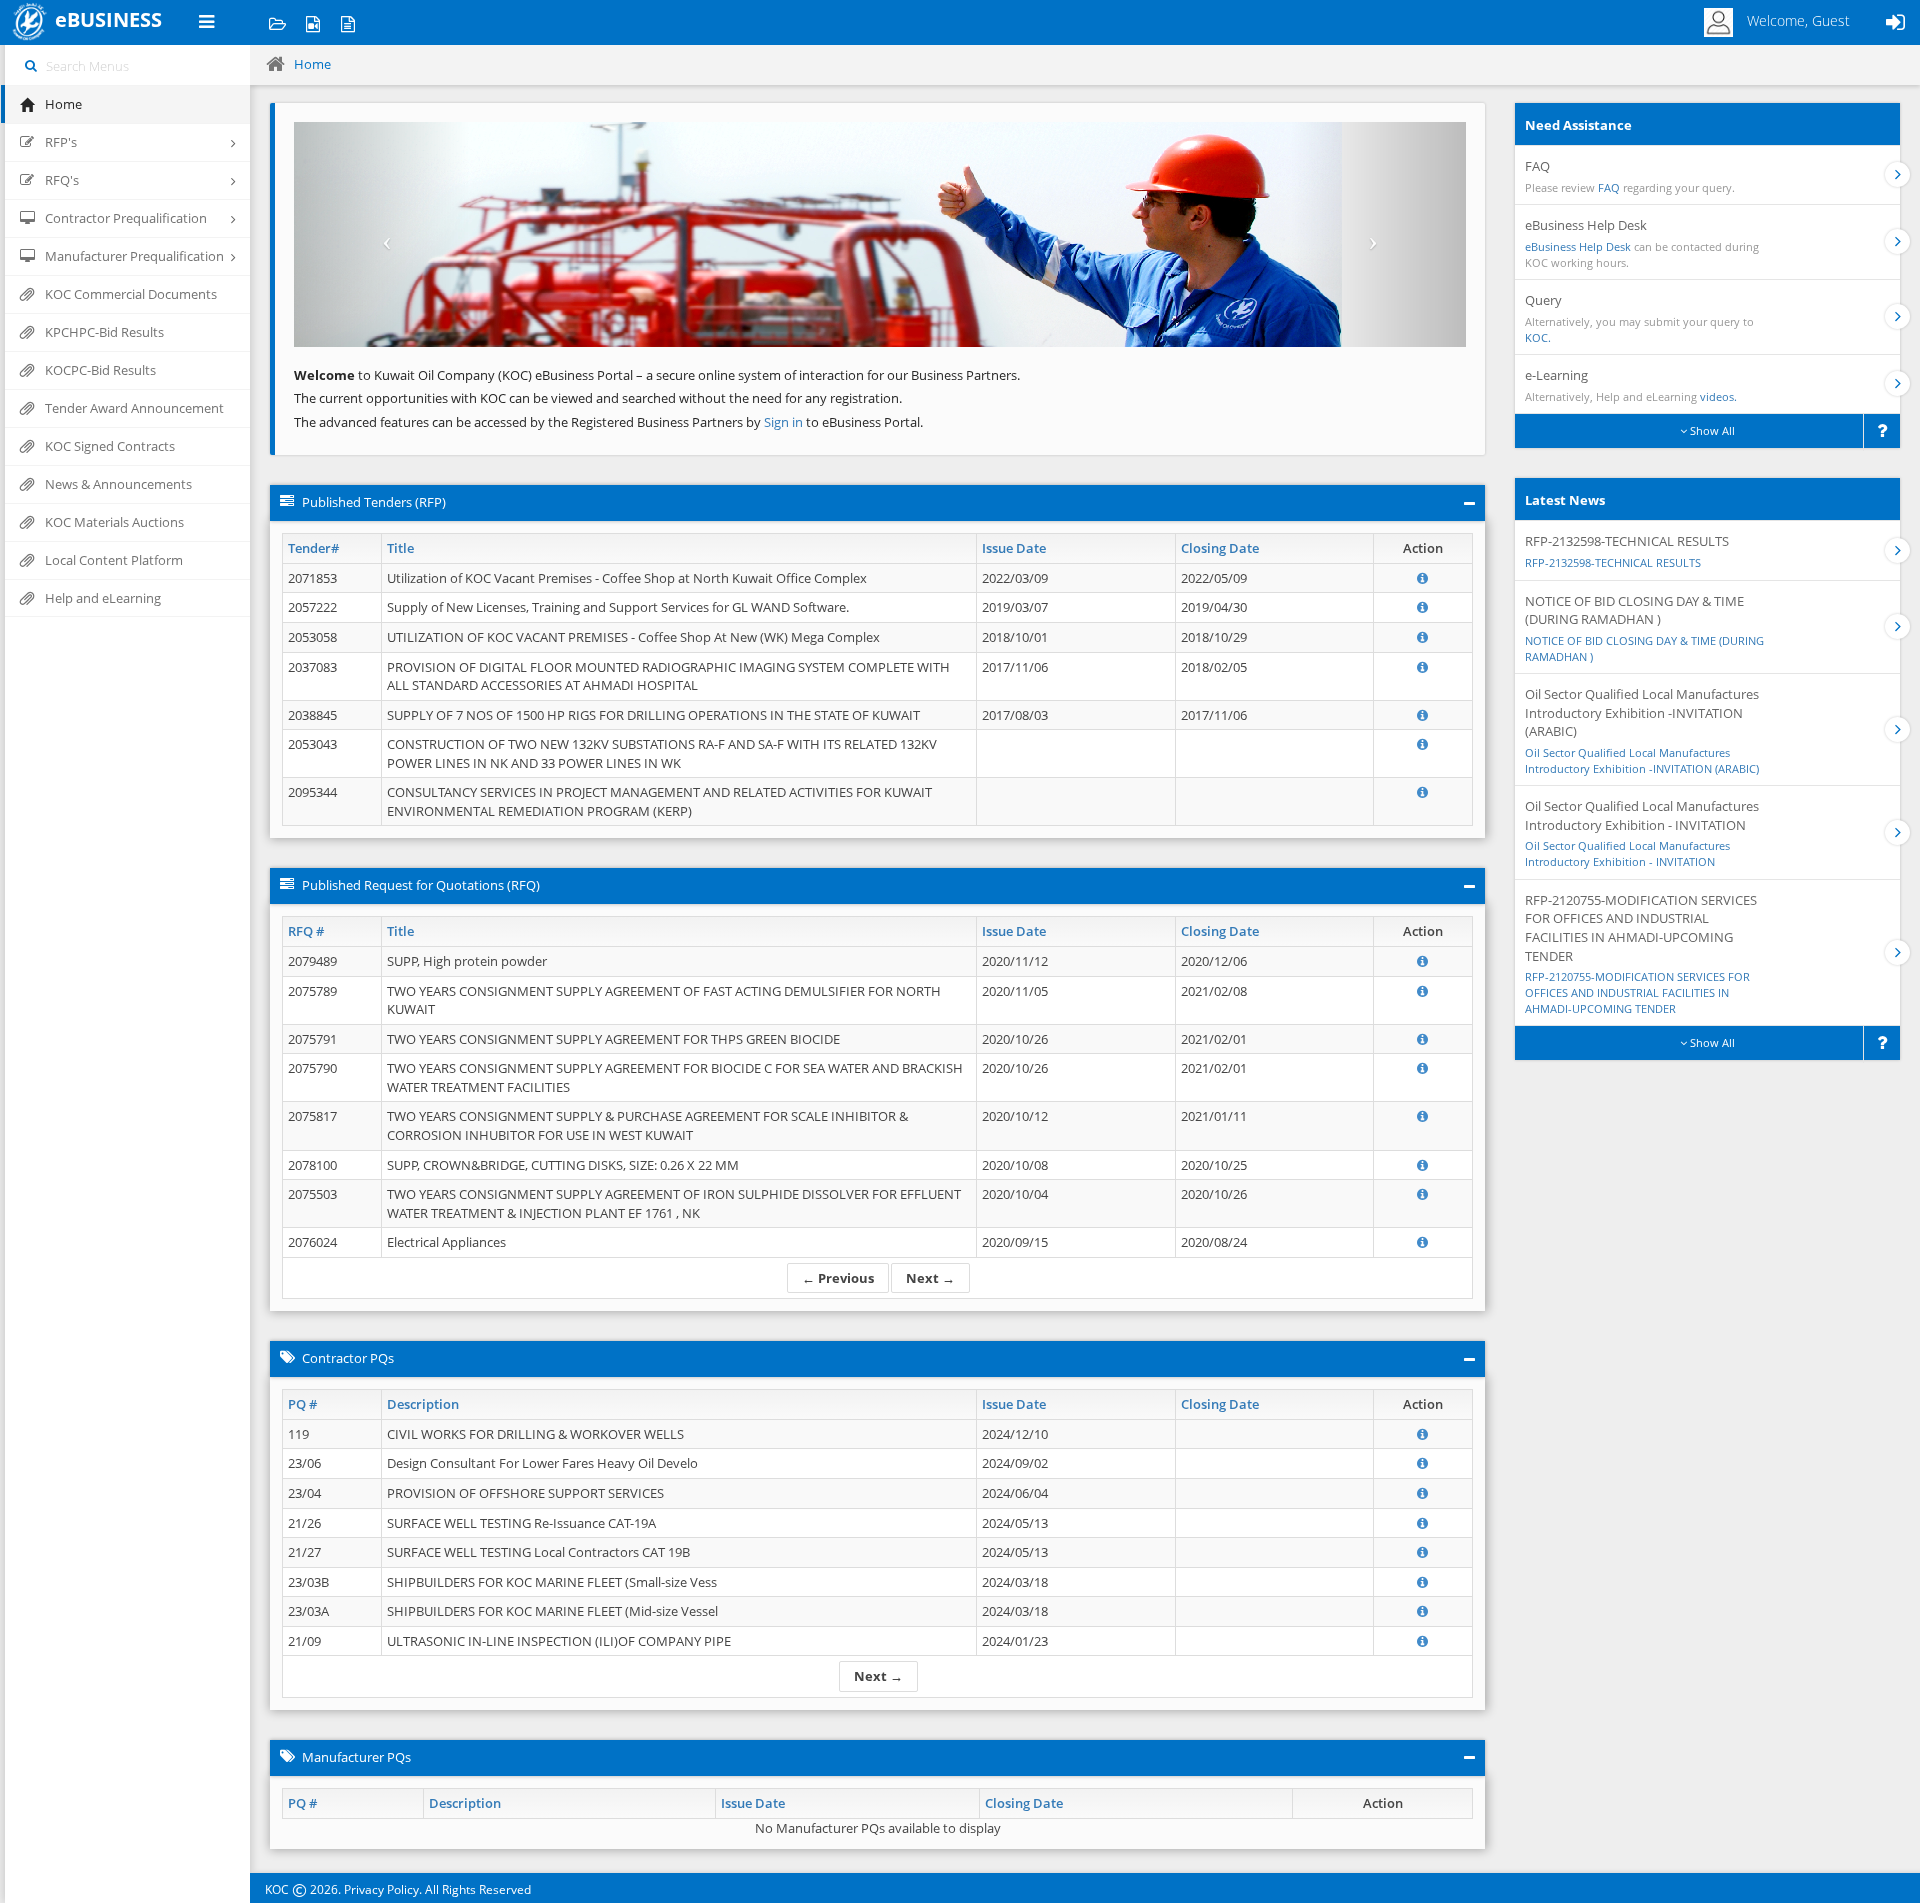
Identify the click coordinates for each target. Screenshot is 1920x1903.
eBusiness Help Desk (1578, 246)
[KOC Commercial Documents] (277, 22)
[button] (382, 234)
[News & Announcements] (347, 22)
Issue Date (1014, 548)
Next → (930, 1278)
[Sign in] (1895, 22)
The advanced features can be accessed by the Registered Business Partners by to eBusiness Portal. (608, 422)
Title (400, 548)
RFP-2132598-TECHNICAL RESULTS (1613, 562)
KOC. (1538, 337)
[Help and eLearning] (312, 22)
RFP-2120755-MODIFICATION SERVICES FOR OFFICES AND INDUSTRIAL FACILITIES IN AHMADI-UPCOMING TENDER (1637, 992)
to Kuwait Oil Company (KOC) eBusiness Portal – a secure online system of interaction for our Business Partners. (657, 375)
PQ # (302, 1404)
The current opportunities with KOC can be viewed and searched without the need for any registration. (598, 398)
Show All (1711, 430)
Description (423, 1404)
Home (312, 64)
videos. (1718, 396)
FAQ (1609, 187)
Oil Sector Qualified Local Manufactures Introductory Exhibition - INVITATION (1627, 853)
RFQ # (306, 931)
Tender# (313, 548)
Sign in (785, 422)
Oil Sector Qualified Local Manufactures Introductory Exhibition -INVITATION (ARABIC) (1642, 760)
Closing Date (1220, 548)
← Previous (838, 1278)
